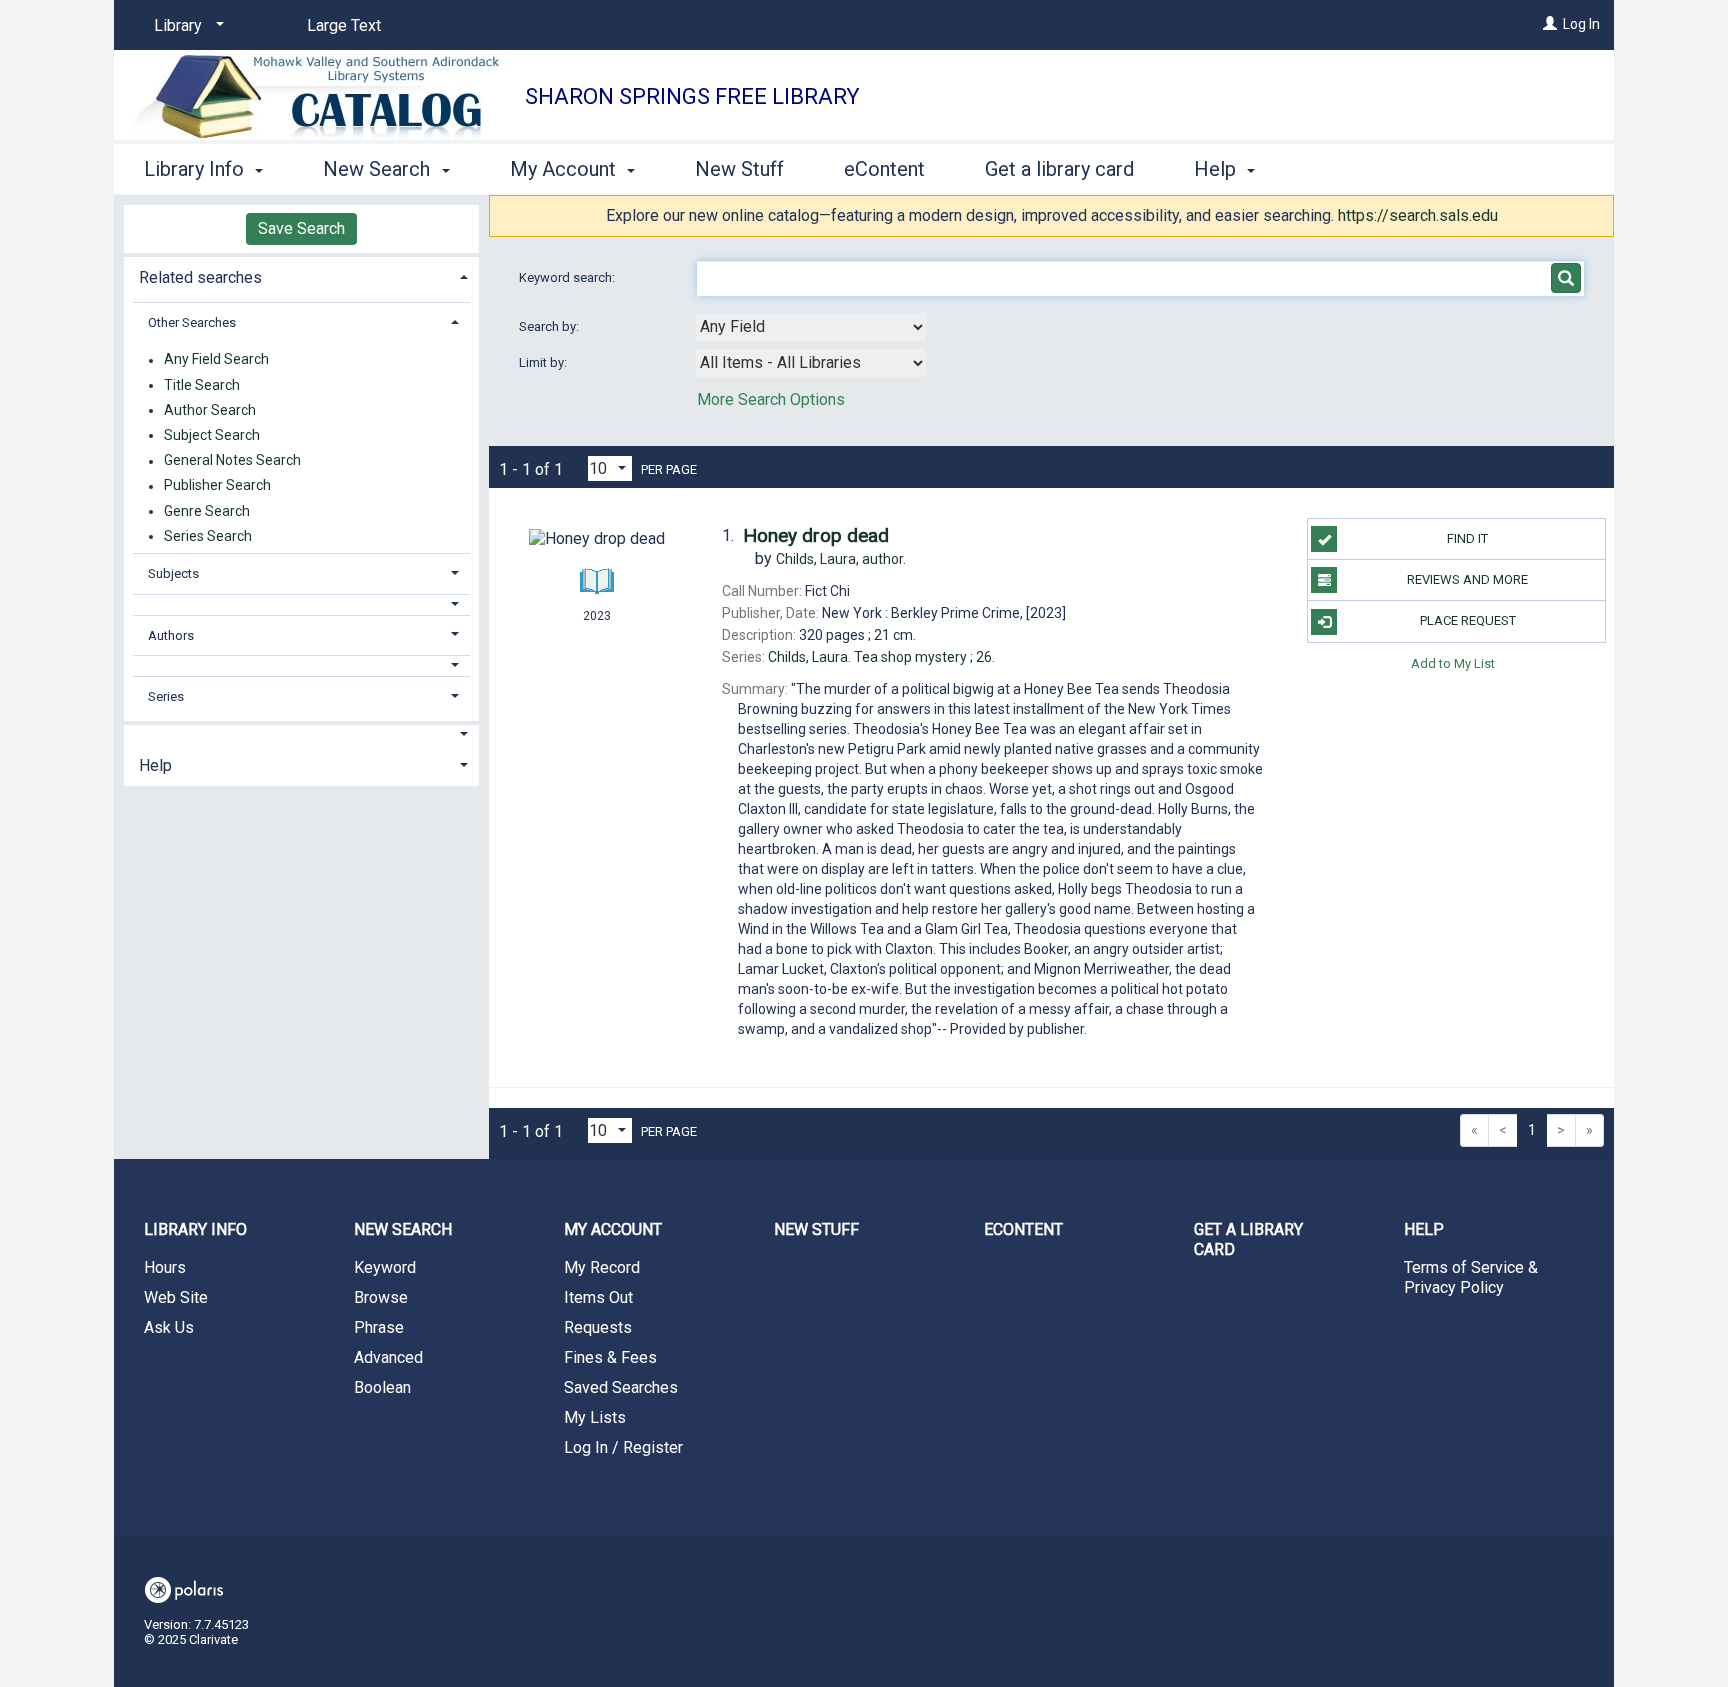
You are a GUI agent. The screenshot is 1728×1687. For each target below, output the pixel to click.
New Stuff (739, 169)
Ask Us (169, 1327)
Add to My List (1453, 663)
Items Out (598, 1297)
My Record (602, 1267)
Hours (165, 1267)
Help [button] (1217, 169)
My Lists (595, 1417)
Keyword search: (568, 277)
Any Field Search (216, 360)
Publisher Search (217, 486)
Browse (381, 1297)
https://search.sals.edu (1418, 215)
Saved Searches (621, 1387)
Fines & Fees (610, 1357)
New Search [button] (379, 169)
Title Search (202, 385)
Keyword (385, 1267)
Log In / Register (623, 1447)
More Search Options (771, 399)
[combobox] (811, 327)
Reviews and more (1467, 579)
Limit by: (544, 362)
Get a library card (1059, 169)
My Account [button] (565, 169)
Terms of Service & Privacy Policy (1471, 1277)
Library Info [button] (196, 169)
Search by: (550, 326)
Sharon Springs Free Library (692, 96)
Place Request (1468, 620)
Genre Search (207, 511)
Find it (1467, 538)
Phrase (379, 1327)
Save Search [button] (301, 228)
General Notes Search (232, 461)
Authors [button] (171, 635)
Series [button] (166, 696)
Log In (1581, 24)
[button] (302, 604)
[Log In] (1550, 24)
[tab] (301, 275)
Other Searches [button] (192, 322)
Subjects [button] (173, 573)
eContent (884, 169)
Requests (598, 1327)
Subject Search (212, 435)
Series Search (208, 536)
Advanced (388, 1357)
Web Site (176, 1297)
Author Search (210, 410)
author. (841, 559)
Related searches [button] (200, 277)
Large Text (344, 25)
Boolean (382, 1387)
